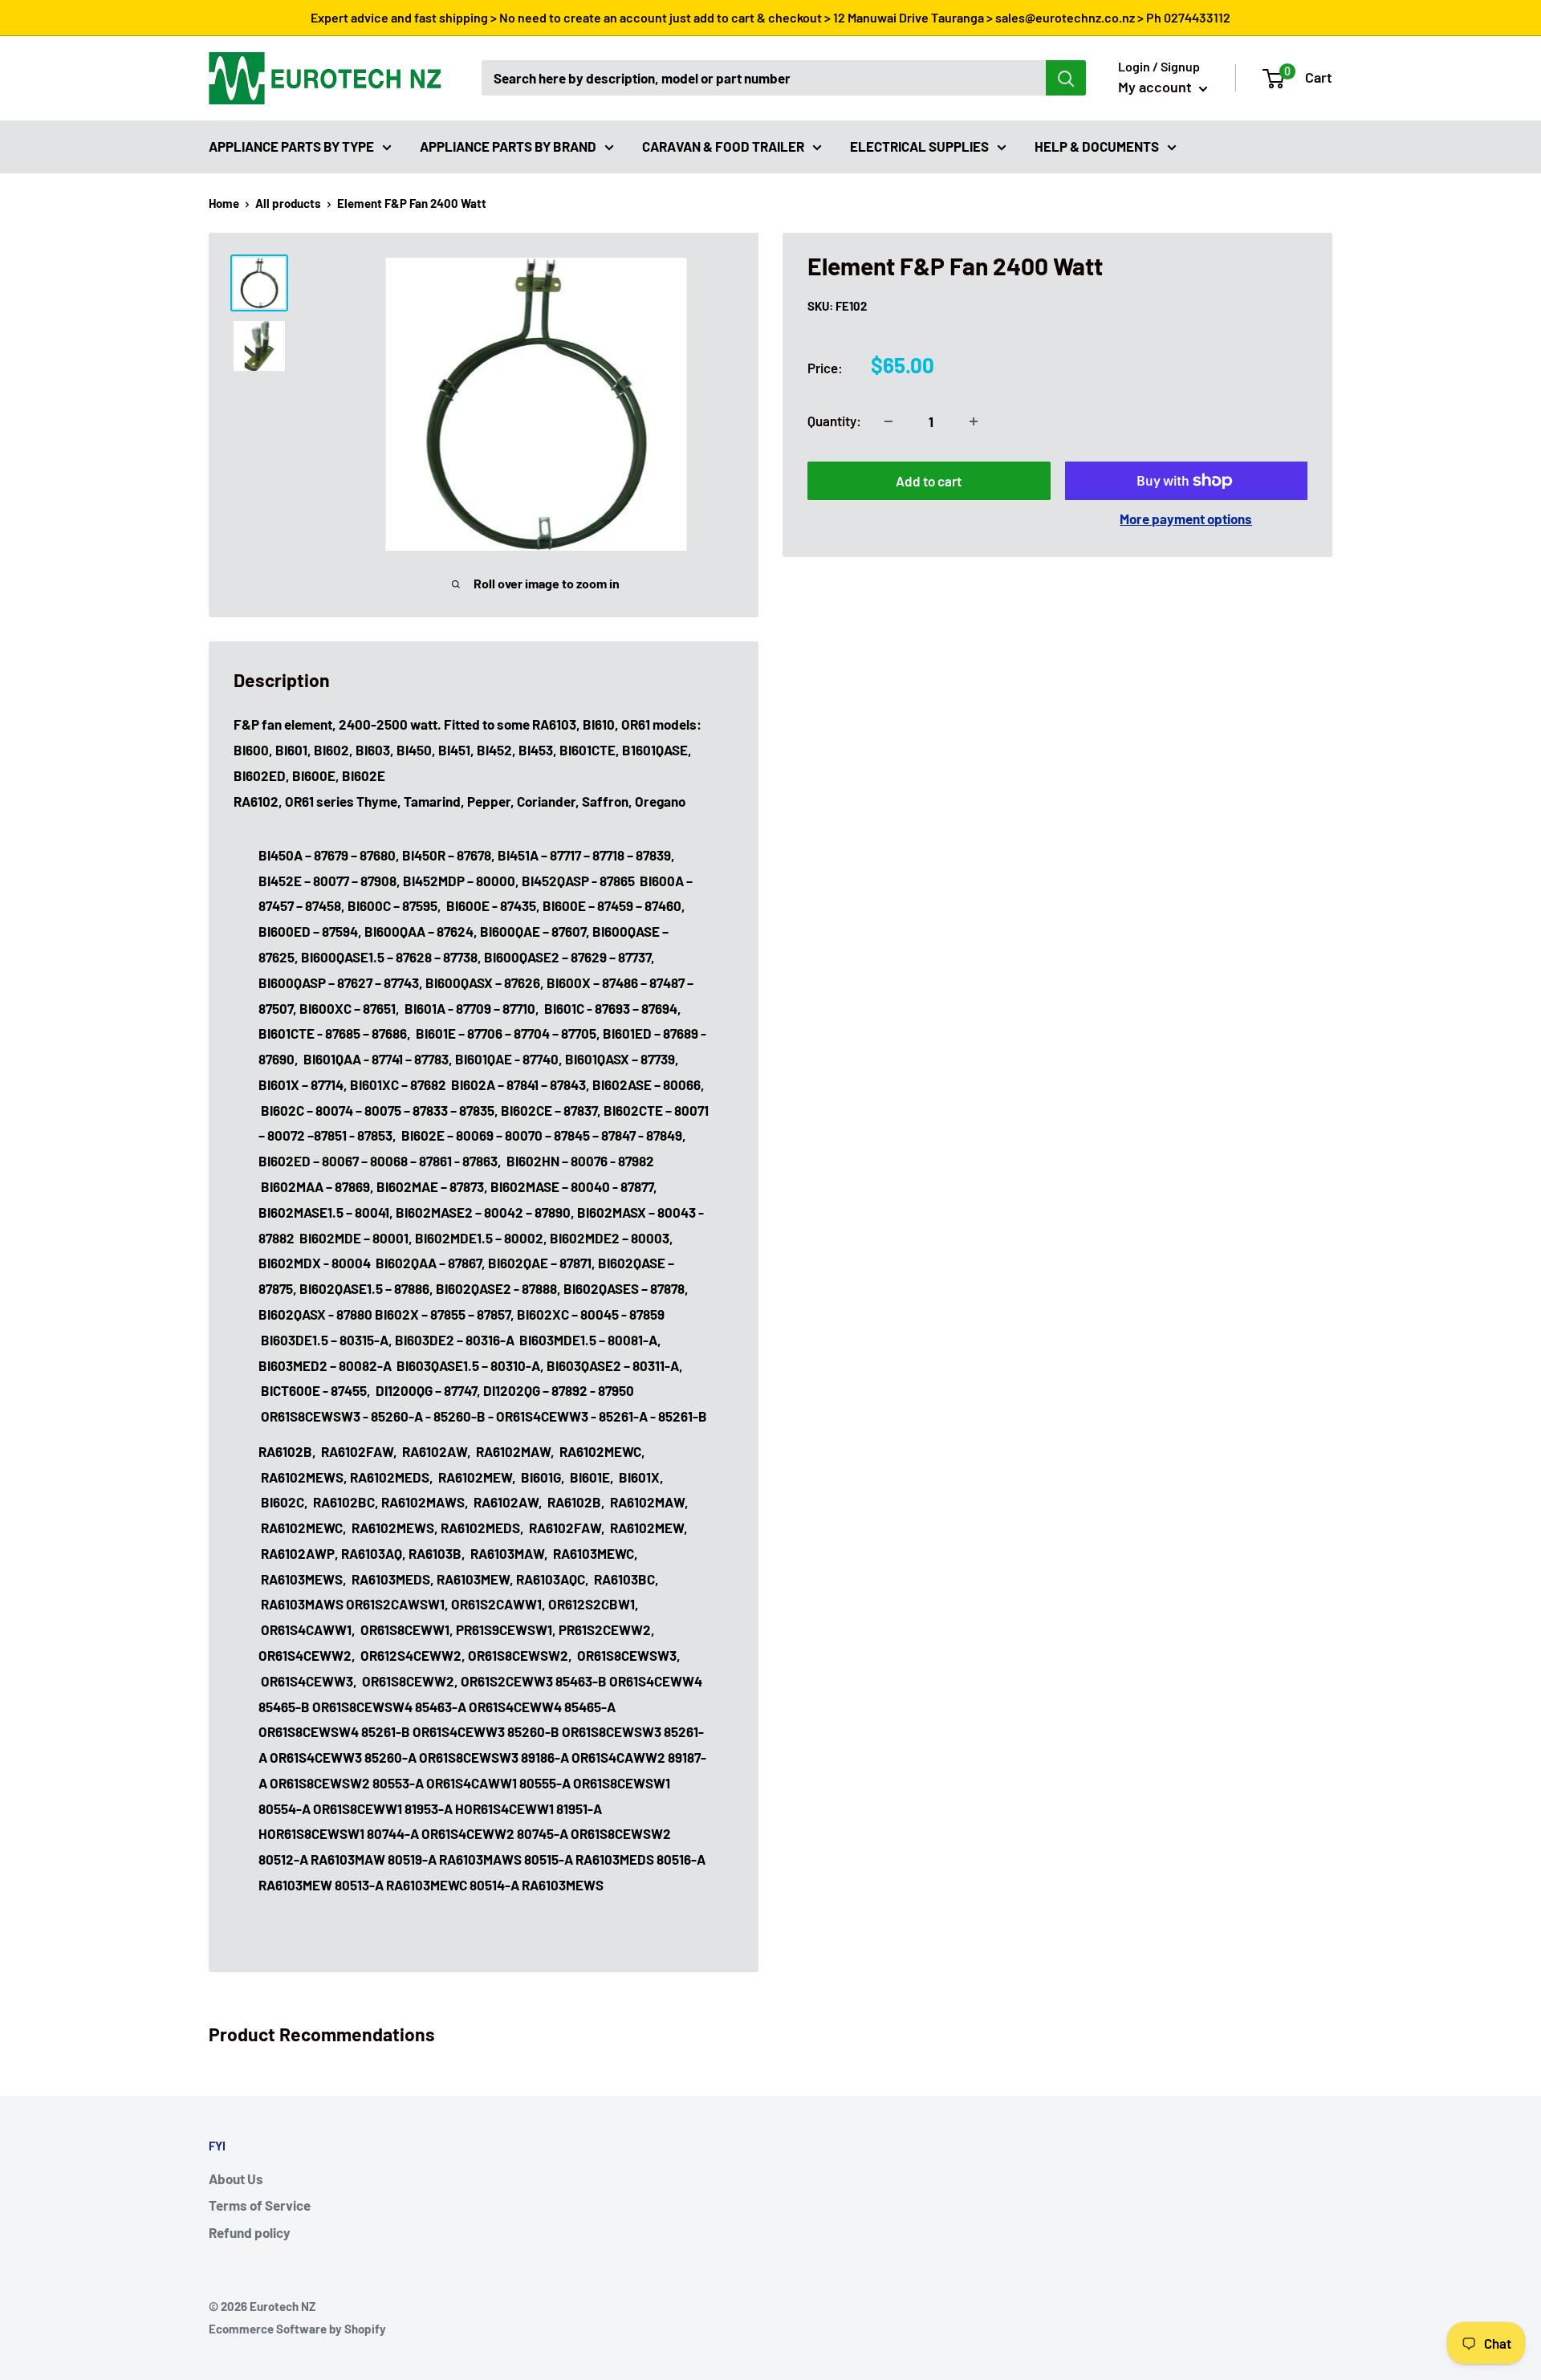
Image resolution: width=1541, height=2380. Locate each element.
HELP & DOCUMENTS (1097, 145)
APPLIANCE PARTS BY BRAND (508, 145)
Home (224, 203)
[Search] (1066, 78)
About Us (236, 2179)
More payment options (1186, 519)
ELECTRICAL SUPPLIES (919, 145)
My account (1157, 87)
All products (288, 203)
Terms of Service (260, 2205)
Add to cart (929, 481)
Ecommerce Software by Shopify (297, 2329)
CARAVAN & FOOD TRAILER (723, 145)
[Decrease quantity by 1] (888, 421)
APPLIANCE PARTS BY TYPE (291, 145)
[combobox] (764, 78)
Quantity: (834, 421)
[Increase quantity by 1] (974, 421)
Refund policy (250, 2232)
